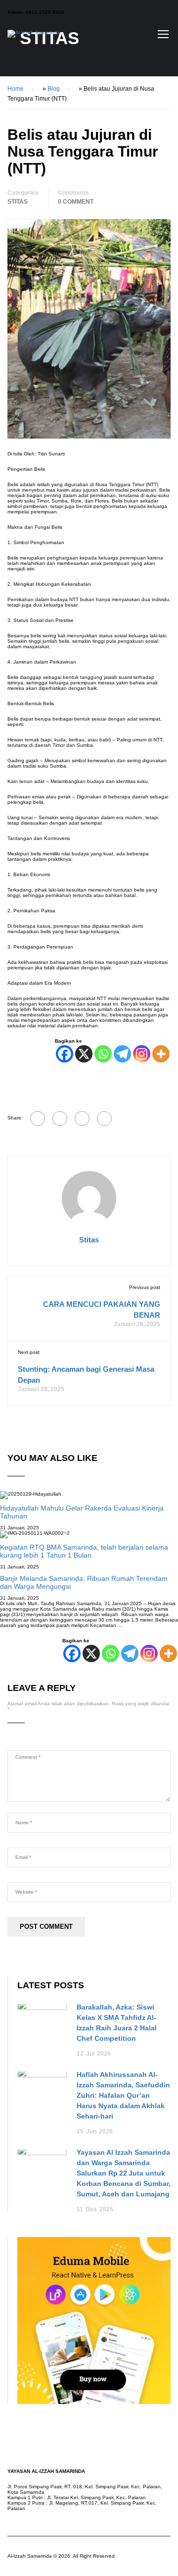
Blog (54, 89)
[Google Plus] (60, 1119)
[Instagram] (142, 1054)
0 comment (76, 202)
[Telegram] (122, 1054)
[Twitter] (82, 1119)
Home (16, 89)
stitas (89, 1240)
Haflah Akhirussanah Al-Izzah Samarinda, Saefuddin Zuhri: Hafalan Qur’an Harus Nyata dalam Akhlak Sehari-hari (123, 2095)
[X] (84, 1054)
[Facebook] (65, 1054)
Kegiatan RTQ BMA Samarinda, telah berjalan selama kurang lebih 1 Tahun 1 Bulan (84, 1551)
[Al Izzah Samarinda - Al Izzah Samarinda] (34, 36)
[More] (161, 1054)
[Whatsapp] (103, 1054)
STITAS (18, 202)
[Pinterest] (104, 1119)
